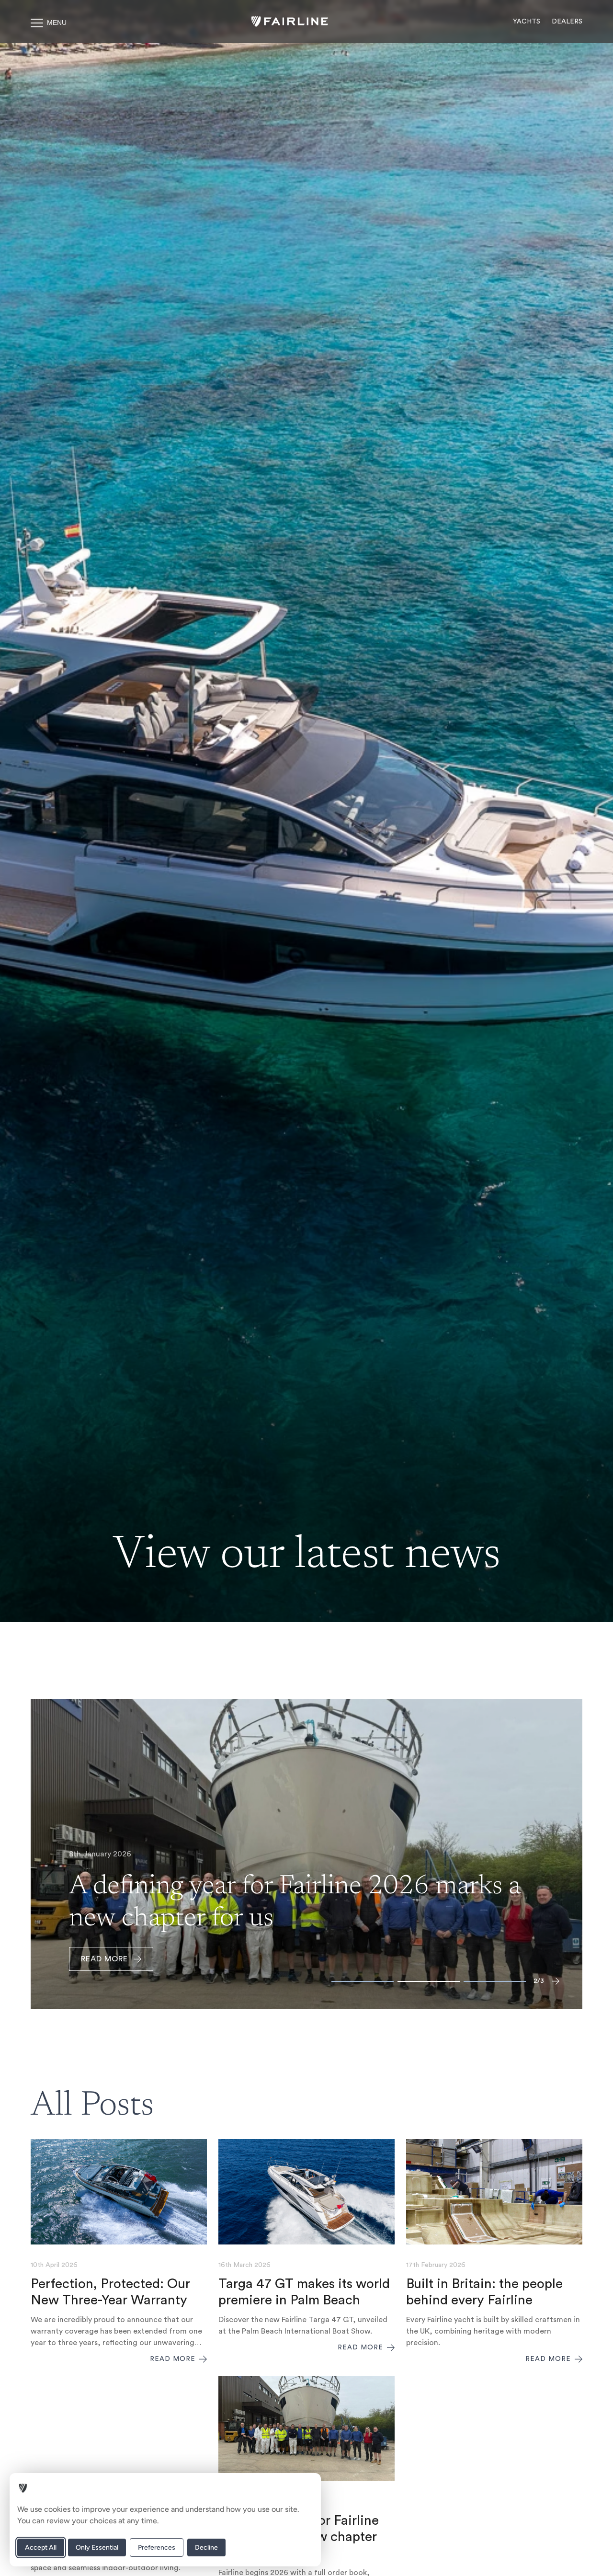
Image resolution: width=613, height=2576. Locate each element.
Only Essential (97, 2547)
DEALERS (567, 22)
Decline (206, 2547)
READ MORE (104, 1959)
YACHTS (527, 22)
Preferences (157, 2547)
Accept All (41, 2547)
